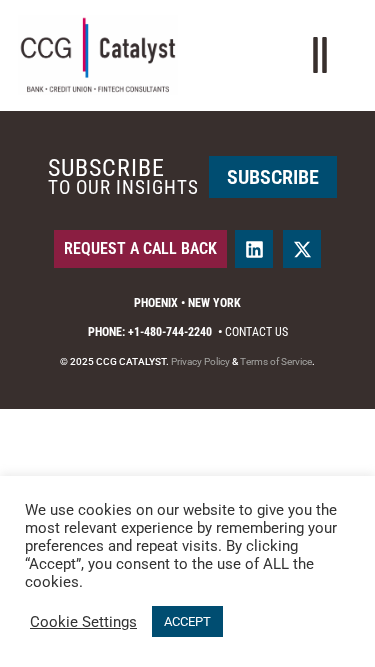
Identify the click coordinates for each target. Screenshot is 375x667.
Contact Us (256, 332)
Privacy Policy (200, 361)
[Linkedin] (254, 249)
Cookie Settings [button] (83, 622)
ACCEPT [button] (187, 621)
